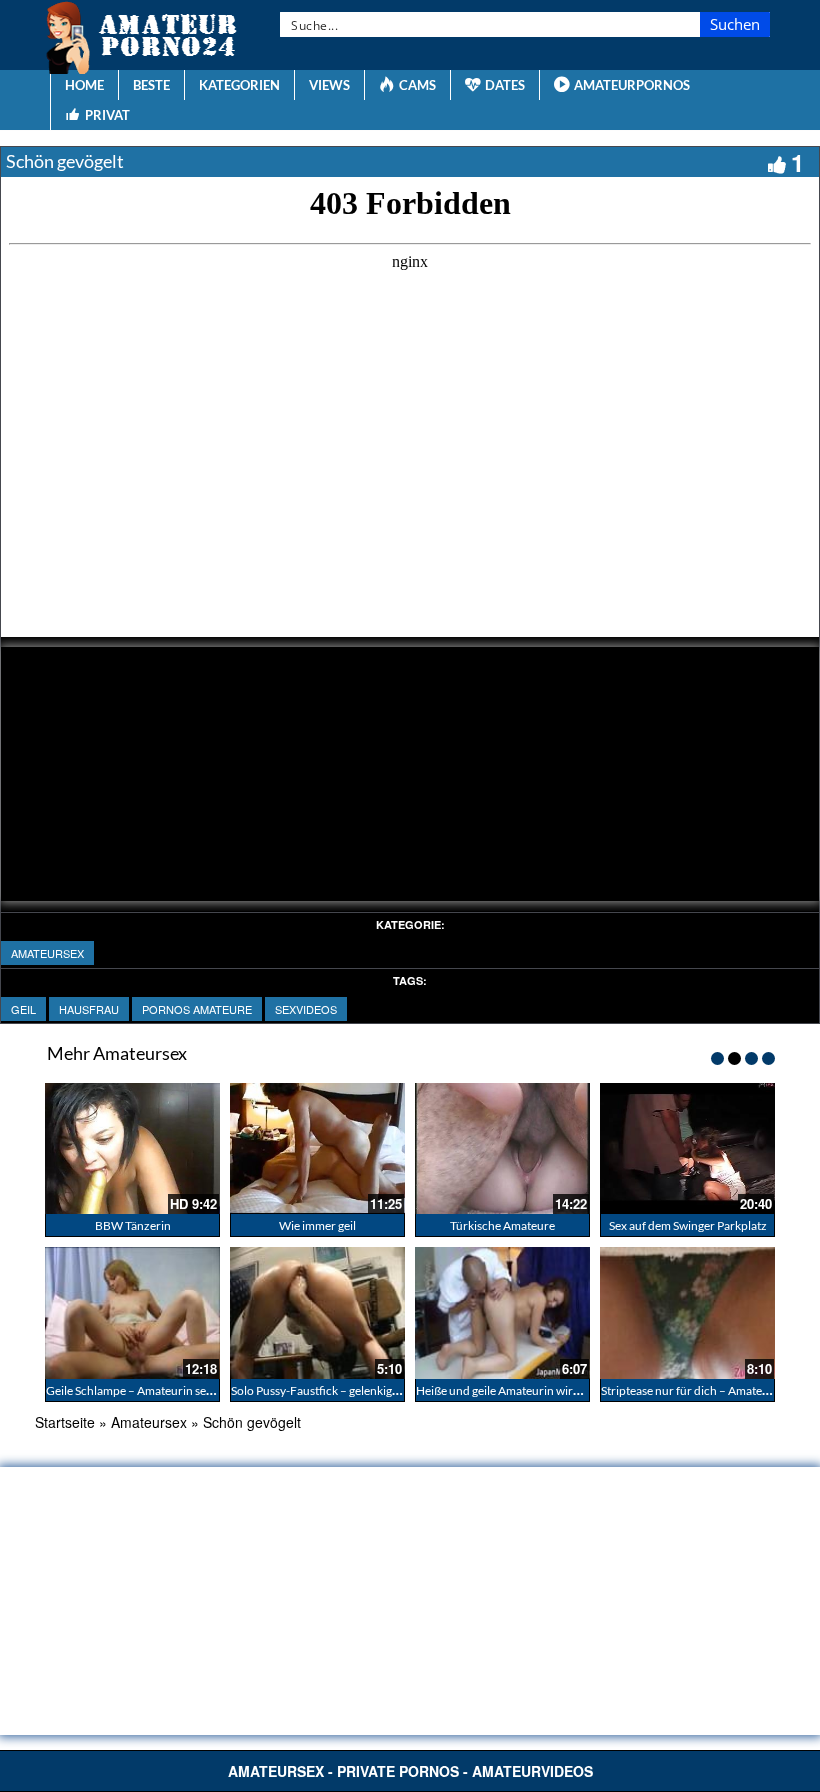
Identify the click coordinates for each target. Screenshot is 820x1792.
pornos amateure (197, 1009)
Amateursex (47, 953)
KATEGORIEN (239, 85)
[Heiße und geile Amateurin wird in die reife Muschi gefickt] (502, 1312)
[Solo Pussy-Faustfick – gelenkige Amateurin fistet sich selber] (317, 1312)
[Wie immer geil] (317, 1148)
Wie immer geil (317, 1225)
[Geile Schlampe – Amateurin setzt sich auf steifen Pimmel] (132, 1312)
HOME (84, 85)
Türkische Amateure (502, 1225)
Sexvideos (306, 1009)
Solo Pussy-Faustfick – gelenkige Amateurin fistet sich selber (386, 1390)
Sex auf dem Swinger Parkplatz (688, 1225)
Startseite (65, 1422)
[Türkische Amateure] (502, 1148)
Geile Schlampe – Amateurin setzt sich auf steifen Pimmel (193, 1390)
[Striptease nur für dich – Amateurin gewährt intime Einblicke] (687, 1312)
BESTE (151, 85)
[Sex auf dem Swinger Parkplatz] (687, 1148)
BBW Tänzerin (133, 1225)
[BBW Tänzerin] (132, 1148)
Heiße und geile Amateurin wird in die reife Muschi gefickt (565, 1390)
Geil (23, 1009)
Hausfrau (89, 1009)
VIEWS (329, 85)
